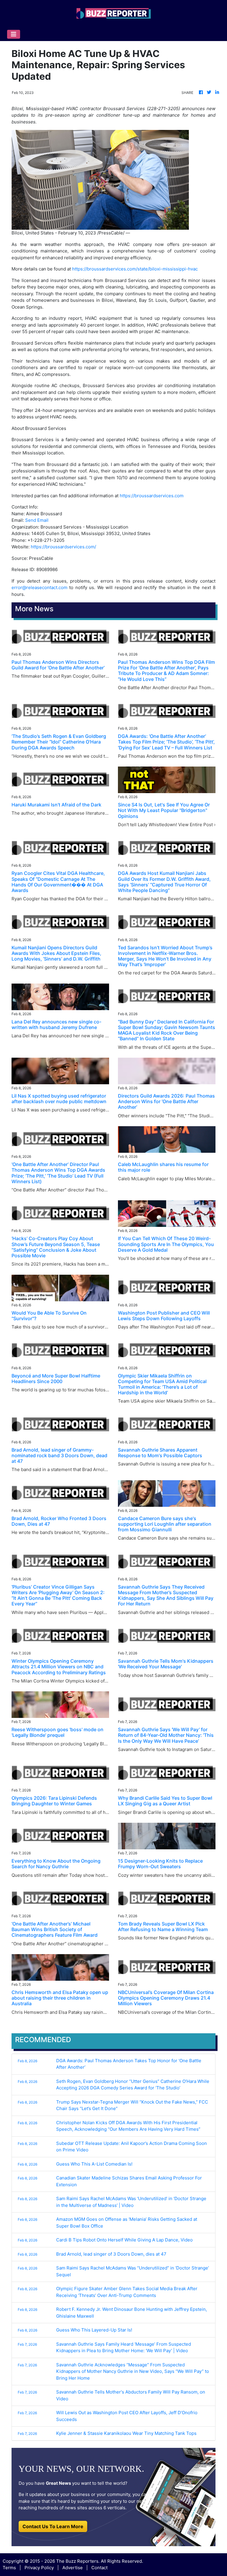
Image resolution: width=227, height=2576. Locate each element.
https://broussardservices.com (152, 496)
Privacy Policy (39, 2568)
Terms (9, 2568)
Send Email (37, 520)
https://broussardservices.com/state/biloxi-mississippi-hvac (135, 269)
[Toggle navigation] (14, 34)
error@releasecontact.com (39, 587)
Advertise (73, 2568)
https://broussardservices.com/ (63, 547)
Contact (99, 2568)
